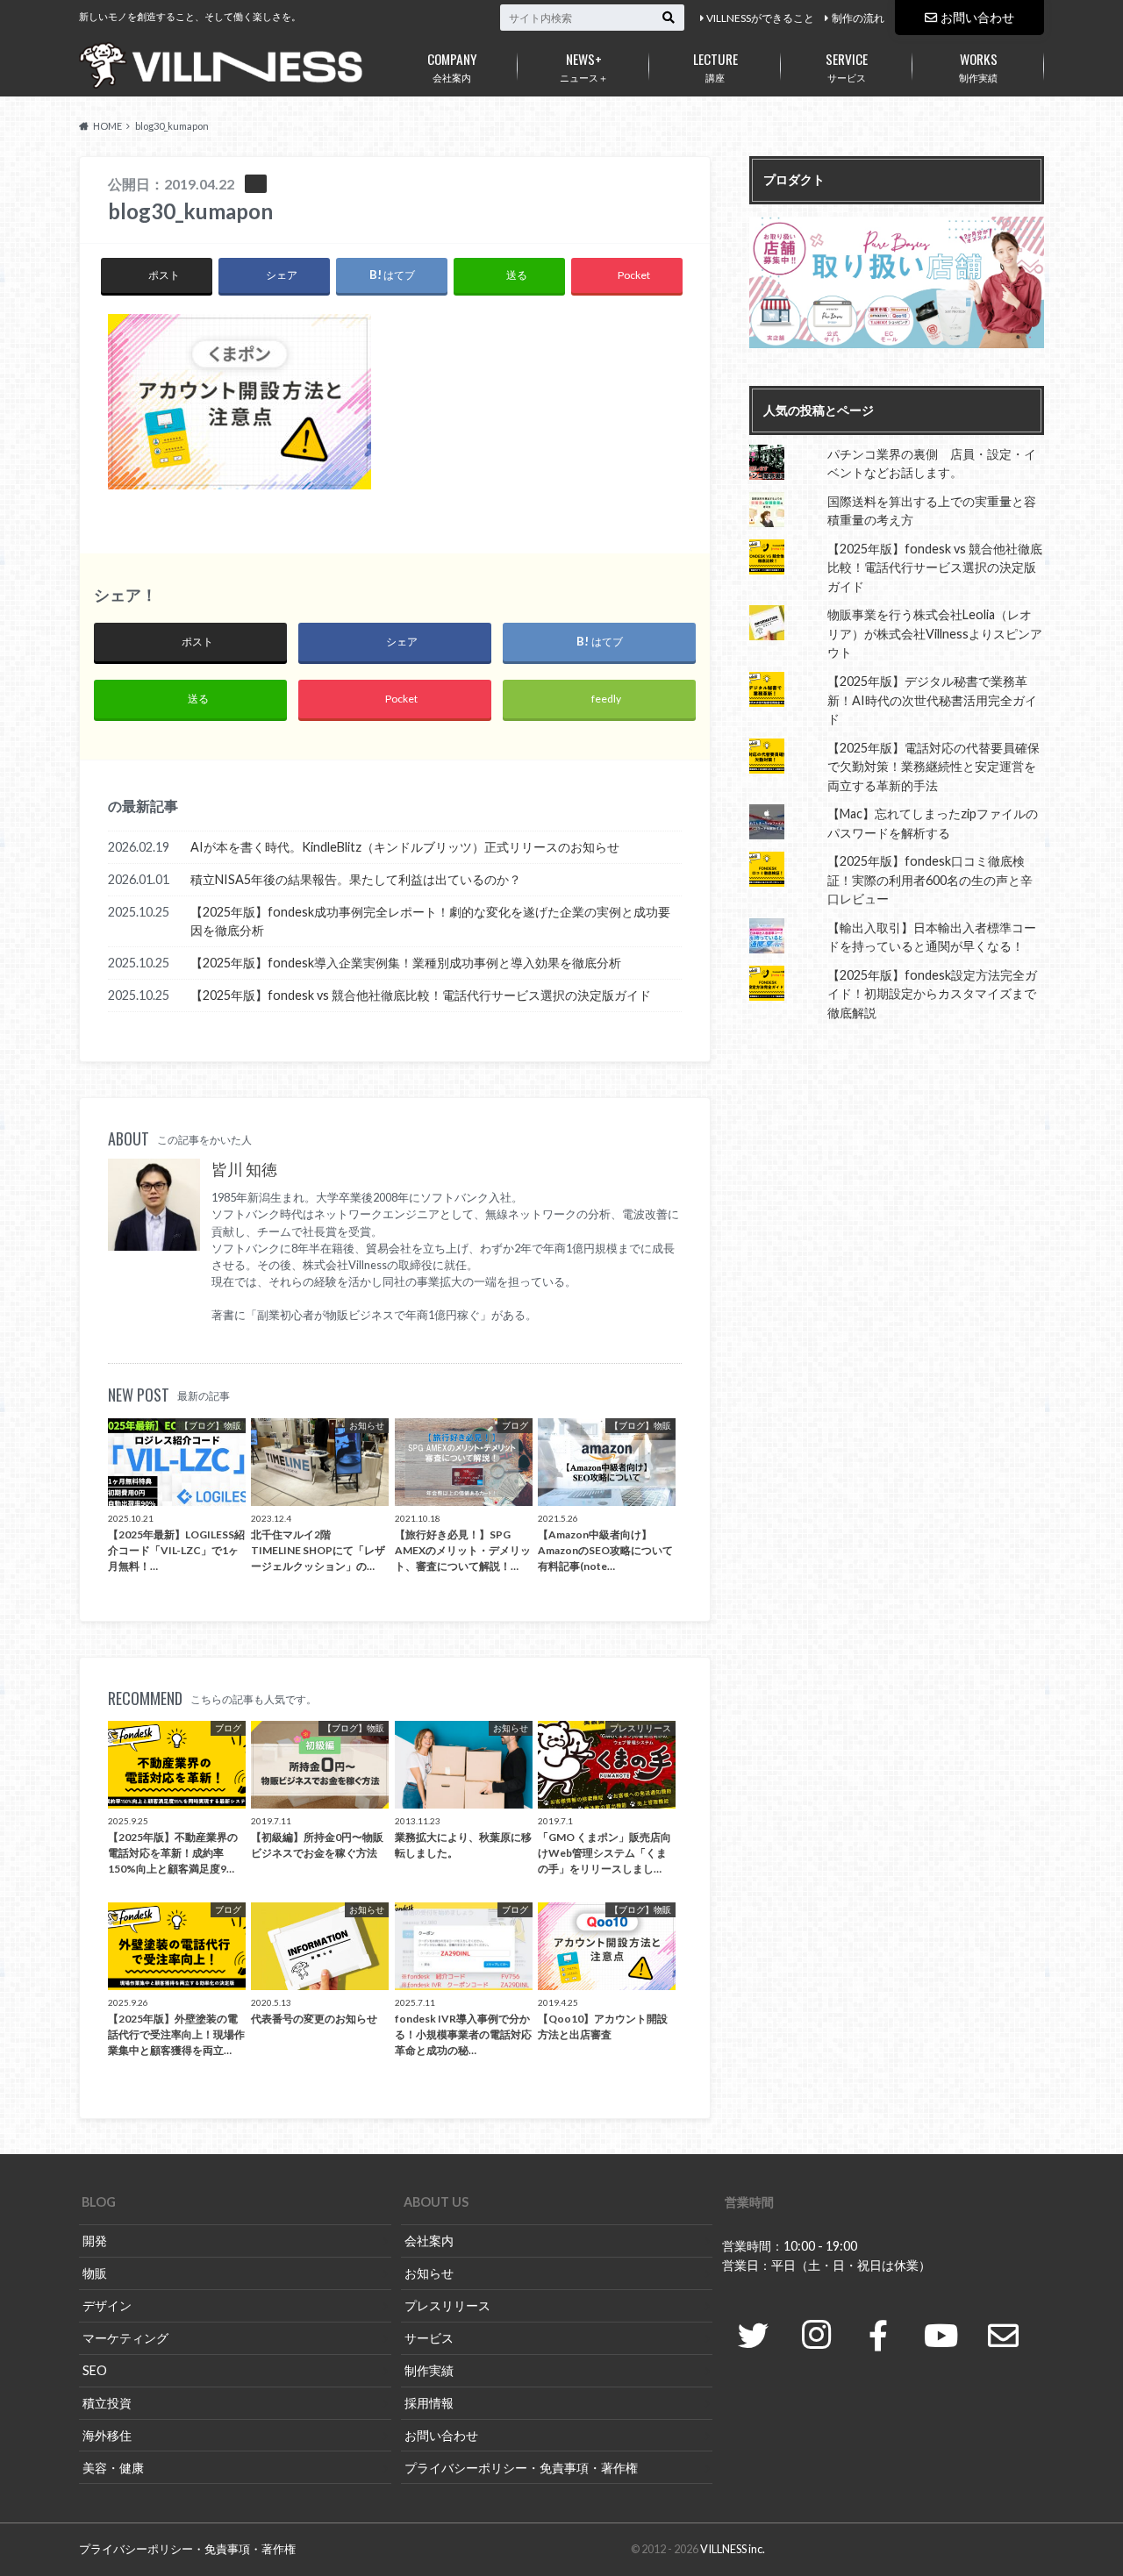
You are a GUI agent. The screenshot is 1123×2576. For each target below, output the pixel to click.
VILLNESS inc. (733, 2549)
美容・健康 (113, 2468)
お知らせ (429, 2273)
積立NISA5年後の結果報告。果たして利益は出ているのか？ (356, 879)
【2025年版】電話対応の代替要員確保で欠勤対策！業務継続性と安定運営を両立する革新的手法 (933, 767)
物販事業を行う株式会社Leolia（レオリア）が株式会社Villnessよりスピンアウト (935, 633)
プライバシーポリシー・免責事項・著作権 (521, 2468)
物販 (95, 2273)
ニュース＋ (584, 66)
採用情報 (429, 2403)
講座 (715, 66)
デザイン (107, 2305)
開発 (95, 2241)
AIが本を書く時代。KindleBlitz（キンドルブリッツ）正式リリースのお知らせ (405, 847)
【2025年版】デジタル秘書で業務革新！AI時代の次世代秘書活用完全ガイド (932, 700)
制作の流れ (858, 18)
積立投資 (107, 2403)
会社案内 (452, 66)
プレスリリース (447, 2305)
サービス (847, 66)
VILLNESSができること (760, 18)
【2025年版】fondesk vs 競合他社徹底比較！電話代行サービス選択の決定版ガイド (421, 995)
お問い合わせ (977, 17)
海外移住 (107, 2435)
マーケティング (125, 2338)
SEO (95, 2370)
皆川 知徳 (244, 1170)
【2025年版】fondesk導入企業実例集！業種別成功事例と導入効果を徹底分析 (406, 963)
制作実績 (978, 66)
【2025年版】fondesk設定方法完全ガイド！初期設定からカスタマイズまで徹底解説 (932, 994)
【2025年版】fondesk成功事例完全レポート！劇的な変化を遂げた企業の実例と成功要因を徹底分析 (430, 921)
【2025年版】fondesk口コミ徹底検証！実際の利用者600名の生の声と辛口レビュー (930, 880)
